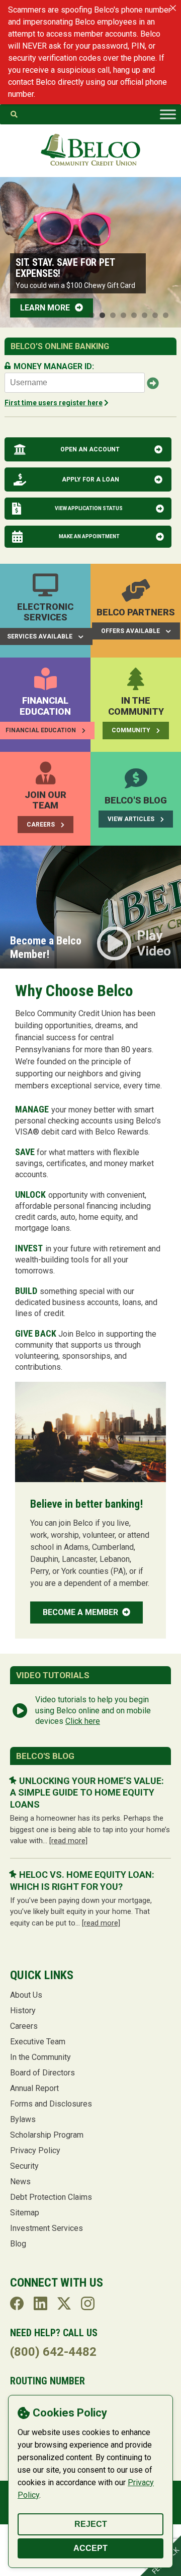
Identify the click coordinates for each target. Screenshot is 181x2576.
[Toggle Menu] (168, 114)
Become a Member (81, 1612)
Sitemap (25, 2213)
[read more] (68, 1841)
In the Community (40, 2057)
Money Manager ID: (54, 366)
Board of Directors (42, 2073)
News (20, 2182)
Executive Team (38, 2042)
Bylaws (23, 2119)
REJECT (91, 2524)
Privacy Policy (35, 2150)
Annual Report (34, 2088)
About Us (26, 1995)
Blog (18, 2244)
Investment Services (47, 2228)
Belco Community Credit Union (90, 150)
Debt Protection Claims (51, 2197)
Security (24, 2166)
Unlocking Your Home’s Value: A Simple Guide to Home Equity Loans (87, 1793)
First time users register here (54, 403)
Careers (24, 2026)
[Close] (173, 8)
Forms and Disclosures (51, 2104)
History (23, 2010)
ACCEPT (90, 2548)
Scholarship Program (47, 2135)
